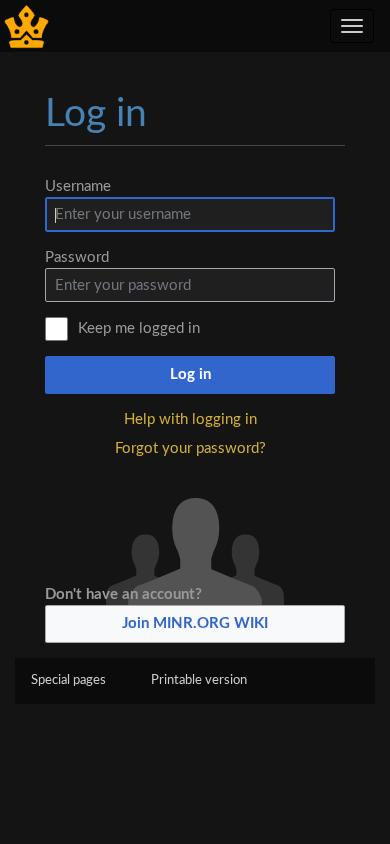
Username (78, 186)
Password (77, 257)
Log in (190, 374)
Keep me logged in (139, 328)
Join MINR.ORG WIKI (195, 623)
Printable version (199, 680)
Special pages (68, 680)
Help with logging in (190, 419)
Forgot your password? (190, 448)
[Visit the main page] (26, 25)
